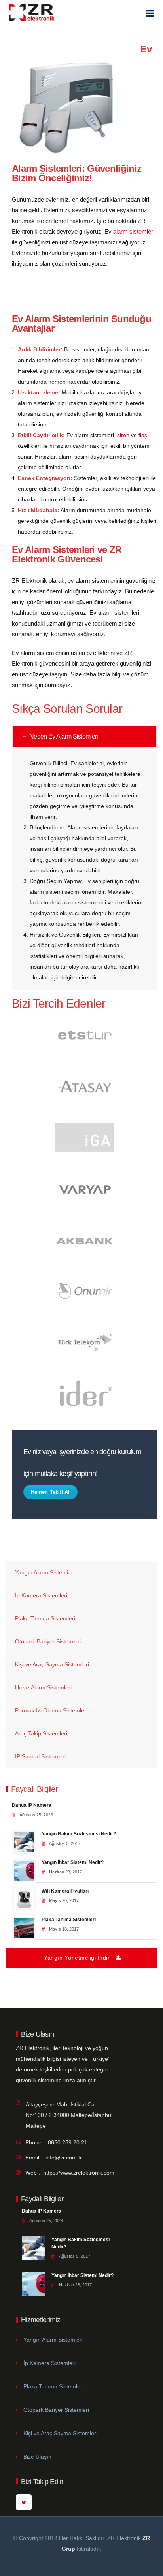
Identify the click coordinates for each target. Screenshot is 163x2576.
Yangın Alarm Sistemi (42, 1572)
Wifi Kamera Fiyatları (65, 1891)
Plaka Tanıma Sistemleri (45, 1618)
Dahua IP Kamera (32, 1805)
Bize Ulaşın (37, 2457)
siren (123, 435)
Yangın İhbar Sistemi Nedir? (73, 1862)
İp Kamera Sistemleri (41, 1595)
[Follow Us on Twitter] (24, 2502)
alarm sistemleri (134, 231)
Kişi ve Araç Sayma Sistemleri (52, 1664)
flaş (143, 435)
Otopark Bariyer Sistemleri (48, 1641)
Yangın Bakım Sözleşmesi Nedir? (79, 1834)
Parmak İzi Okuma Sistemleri (51, 1710)
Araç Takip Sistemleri (41, 1733)
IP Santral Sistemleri (40, 1756)
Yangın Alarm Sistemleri (53, 2340)
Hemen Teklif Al (50, 1492)
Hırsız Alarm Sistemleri (43, 1687)
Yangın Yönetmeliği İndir (77, 1958)
